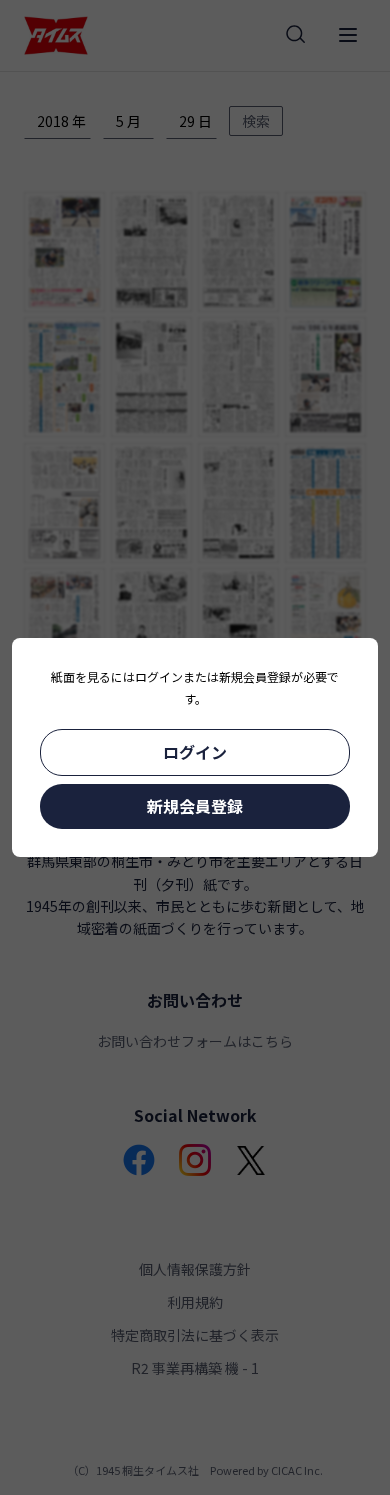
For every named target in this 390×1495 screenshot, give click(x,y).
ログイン (195, 752)
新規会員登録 (195, 806)
